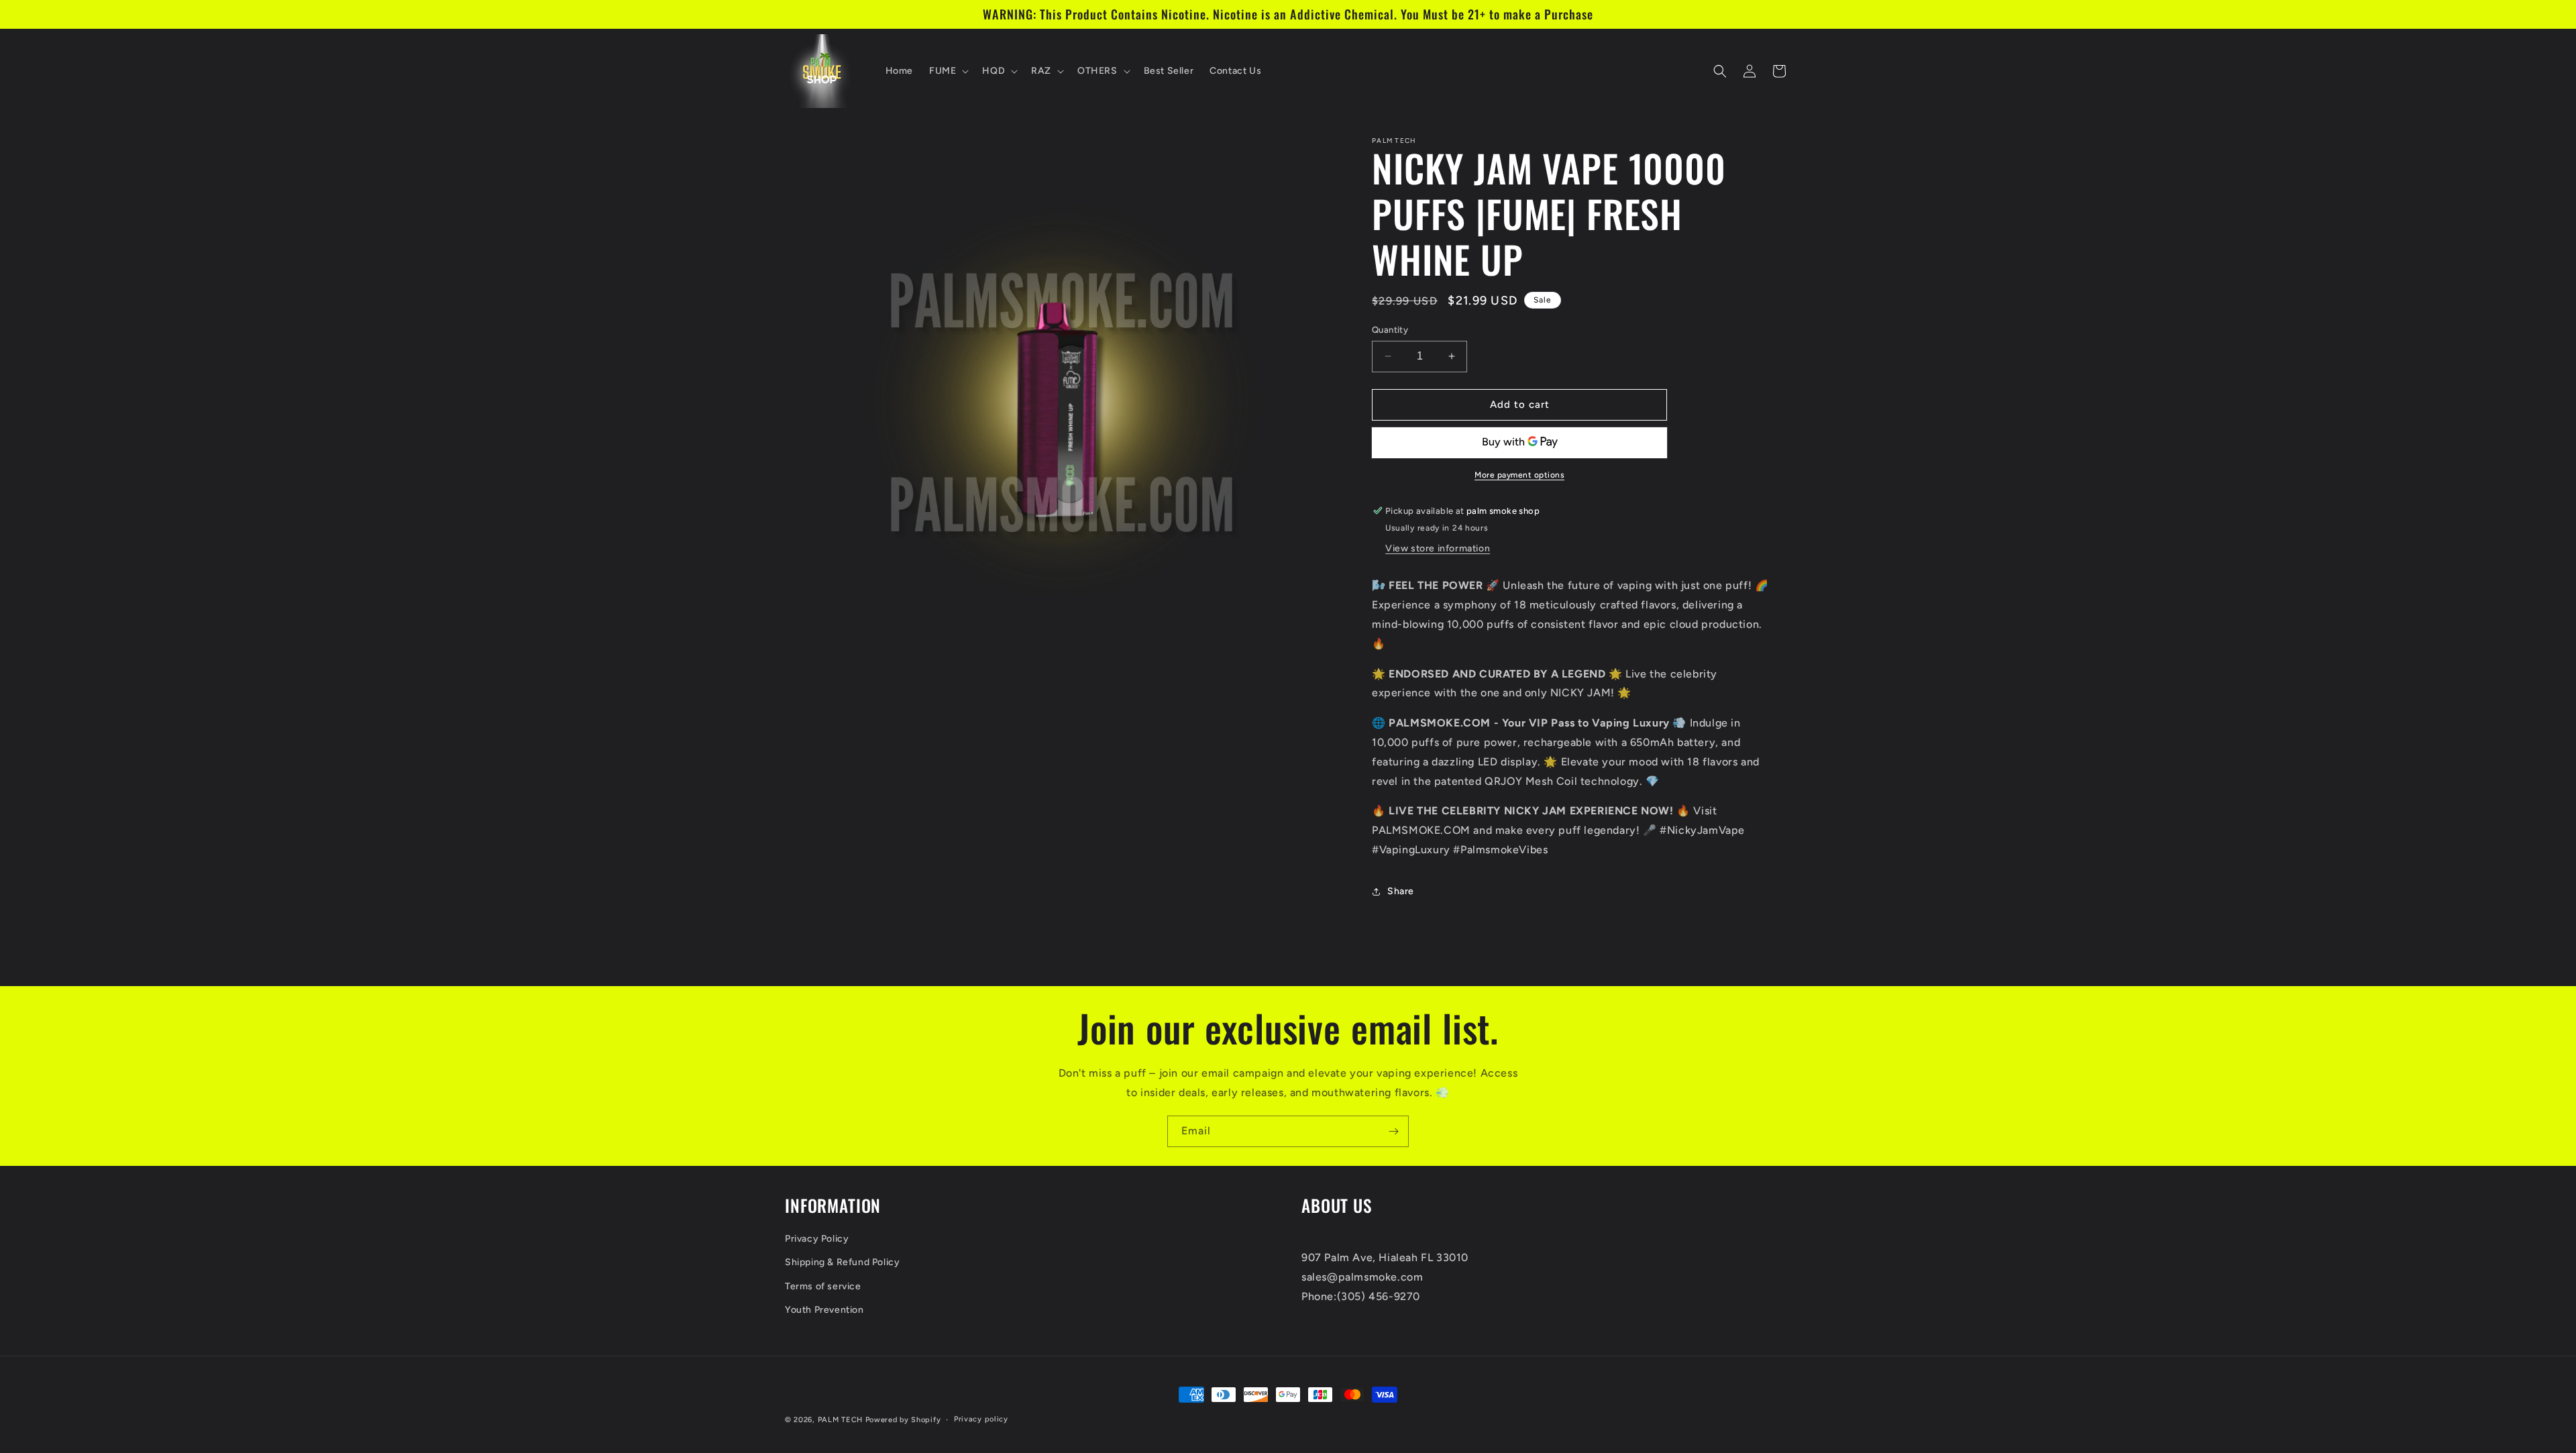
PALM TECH (840, 1420)
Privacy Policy (817, 1239)
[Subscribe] (1393, 1131)
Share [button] (1401, 891)
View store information (1438, 548)
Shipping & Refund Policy (842, 1263)
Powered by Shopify (903, 1420)
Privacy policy (981, 1419)
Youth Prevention (824, 1310)
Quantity (1390, 330)
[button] (948, 71)
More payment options (1519, 475)
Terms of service (823, 1286)
